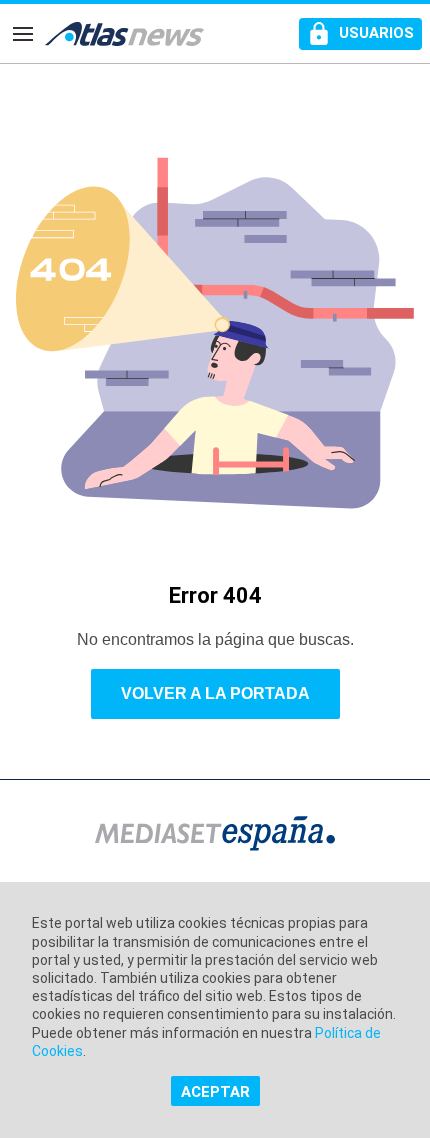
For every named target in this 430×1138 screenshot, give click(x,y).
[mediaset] (215, 835)
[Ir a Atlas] (124, 34)
